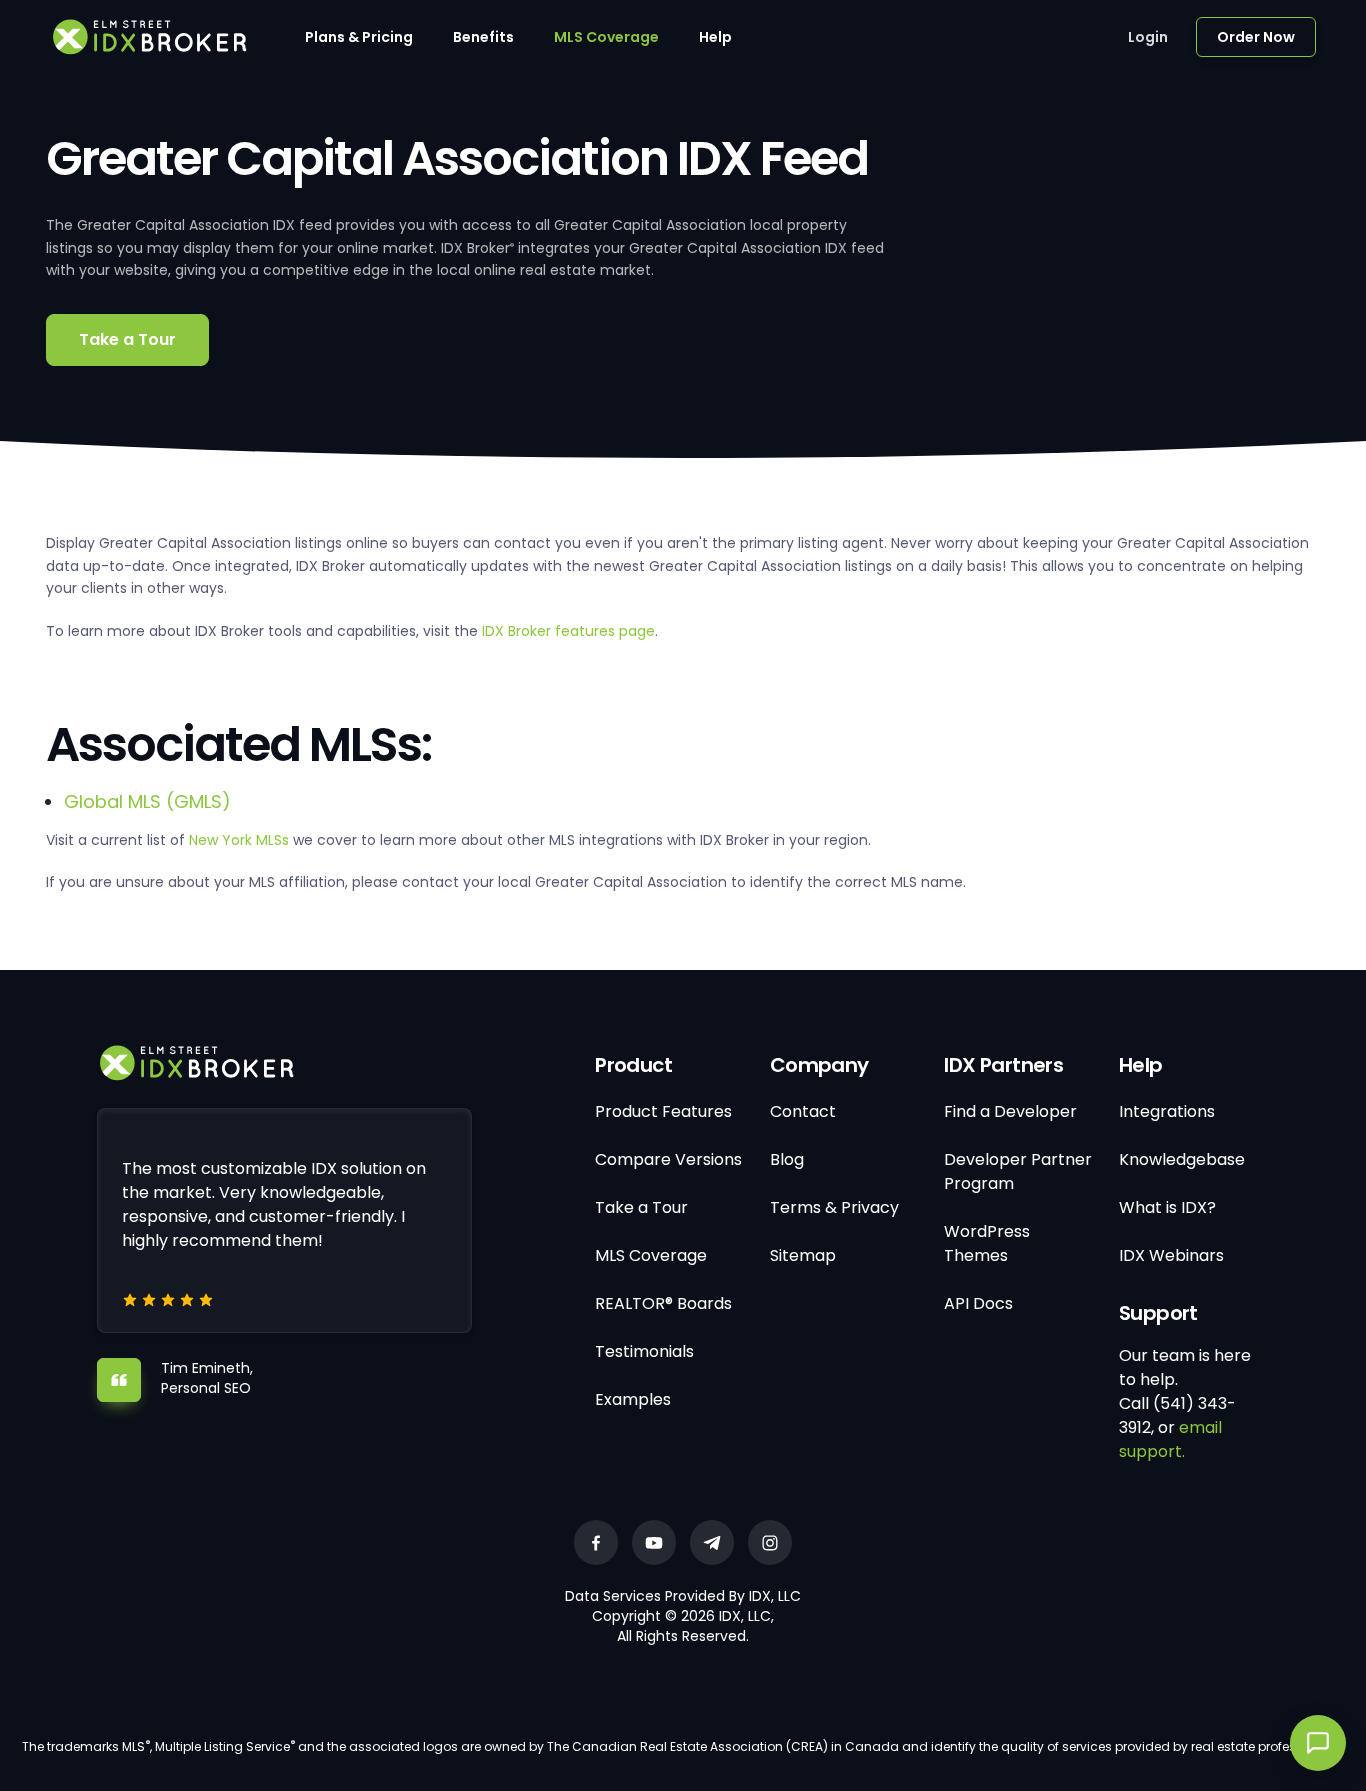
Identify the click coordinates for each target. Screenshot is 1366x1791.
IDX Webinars (1171, 1255)
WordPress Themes (987, 1243)
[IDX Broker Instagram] (770, 1542)
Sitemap (803, 1255)
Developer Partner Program (1018, 1171)
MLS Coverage (606, 37)
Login (1148, 37)
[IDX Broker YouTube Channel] (654, 1542)
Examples (633, 1399)
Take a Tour (127, 339)
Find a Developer (1010, 1111)
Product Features (663, 1111)
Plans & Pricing (359, 37)
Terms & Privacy (834, 1207)
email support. (1170, 1439)
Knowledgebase (1182, 1159)
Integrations (1167, 1111)
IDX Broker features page (568, 631)
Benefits (483, 37)
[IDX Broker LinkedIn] (712, 1542)
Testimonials (644, 1351)
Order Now (1256, 37)
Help (715, 37)
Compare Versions (668, 1159)
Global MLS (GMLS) (147, 801)
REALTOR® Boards (663, 1303)
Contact (803, 1111)
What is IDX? (1167, 1207)
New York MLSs (239, 840)
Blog (787, 1159)
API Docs (978, 1303)
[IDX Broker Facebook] (596, 1542)
